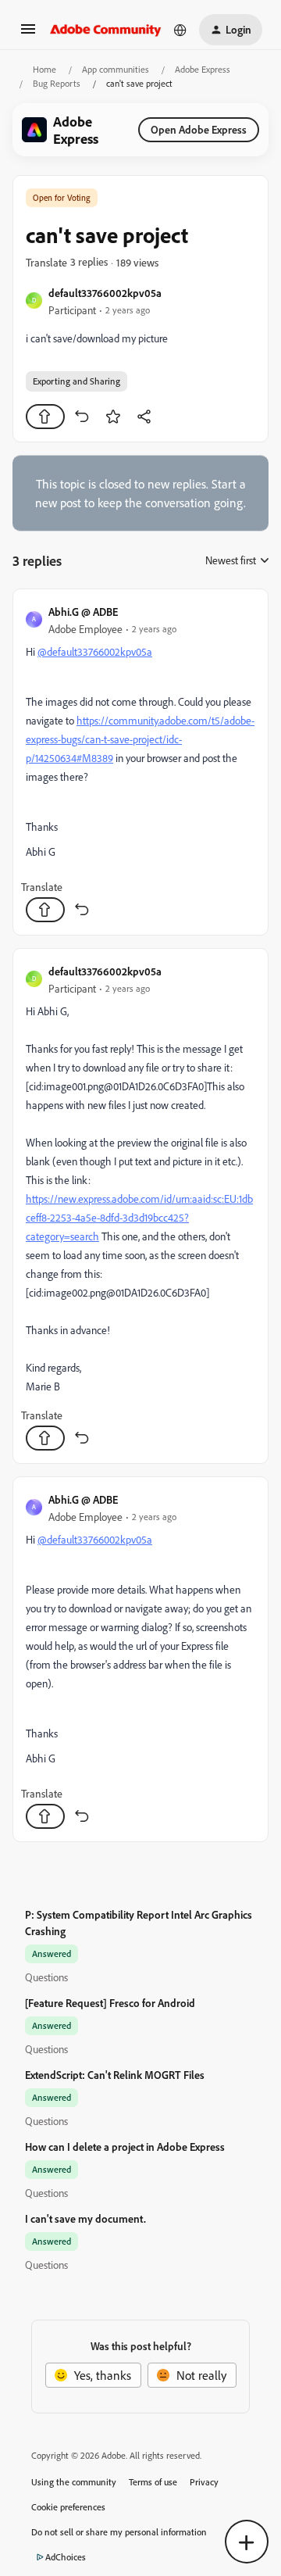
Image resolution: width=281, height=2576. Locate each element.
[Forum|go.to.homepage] (106, 30)
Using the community (74, 2482)
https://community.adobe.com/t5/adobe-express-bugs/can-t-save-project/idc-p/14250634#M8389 (140, 739)
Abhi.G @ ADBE (83, 612)
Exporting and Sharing (76, 381)
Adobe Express (203, 69)
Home (44, 69)
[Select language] (180, 30)
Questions (46, 1977)
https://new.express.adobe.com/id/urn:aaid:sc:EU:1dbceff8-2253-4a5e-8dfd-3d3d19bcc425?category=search (139, 1217)
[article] (140, 762)
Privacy (204, 2482)
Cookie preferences (68, 2507)
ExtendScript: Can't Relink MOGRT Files (115, 2075)
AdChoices (66, 2557)
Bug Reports (57, 83)
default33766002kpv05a (105, 293)
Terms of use (153, 2482)
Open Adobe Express (199, 129)
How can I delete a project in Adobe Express (125, 2147)
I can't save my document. (85, 2218)
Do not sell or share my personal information (119, 2532)
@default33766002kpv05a (95, 651)
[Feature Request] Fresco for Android (110, 2003)
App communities (116, 69)
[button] (28, 34)
